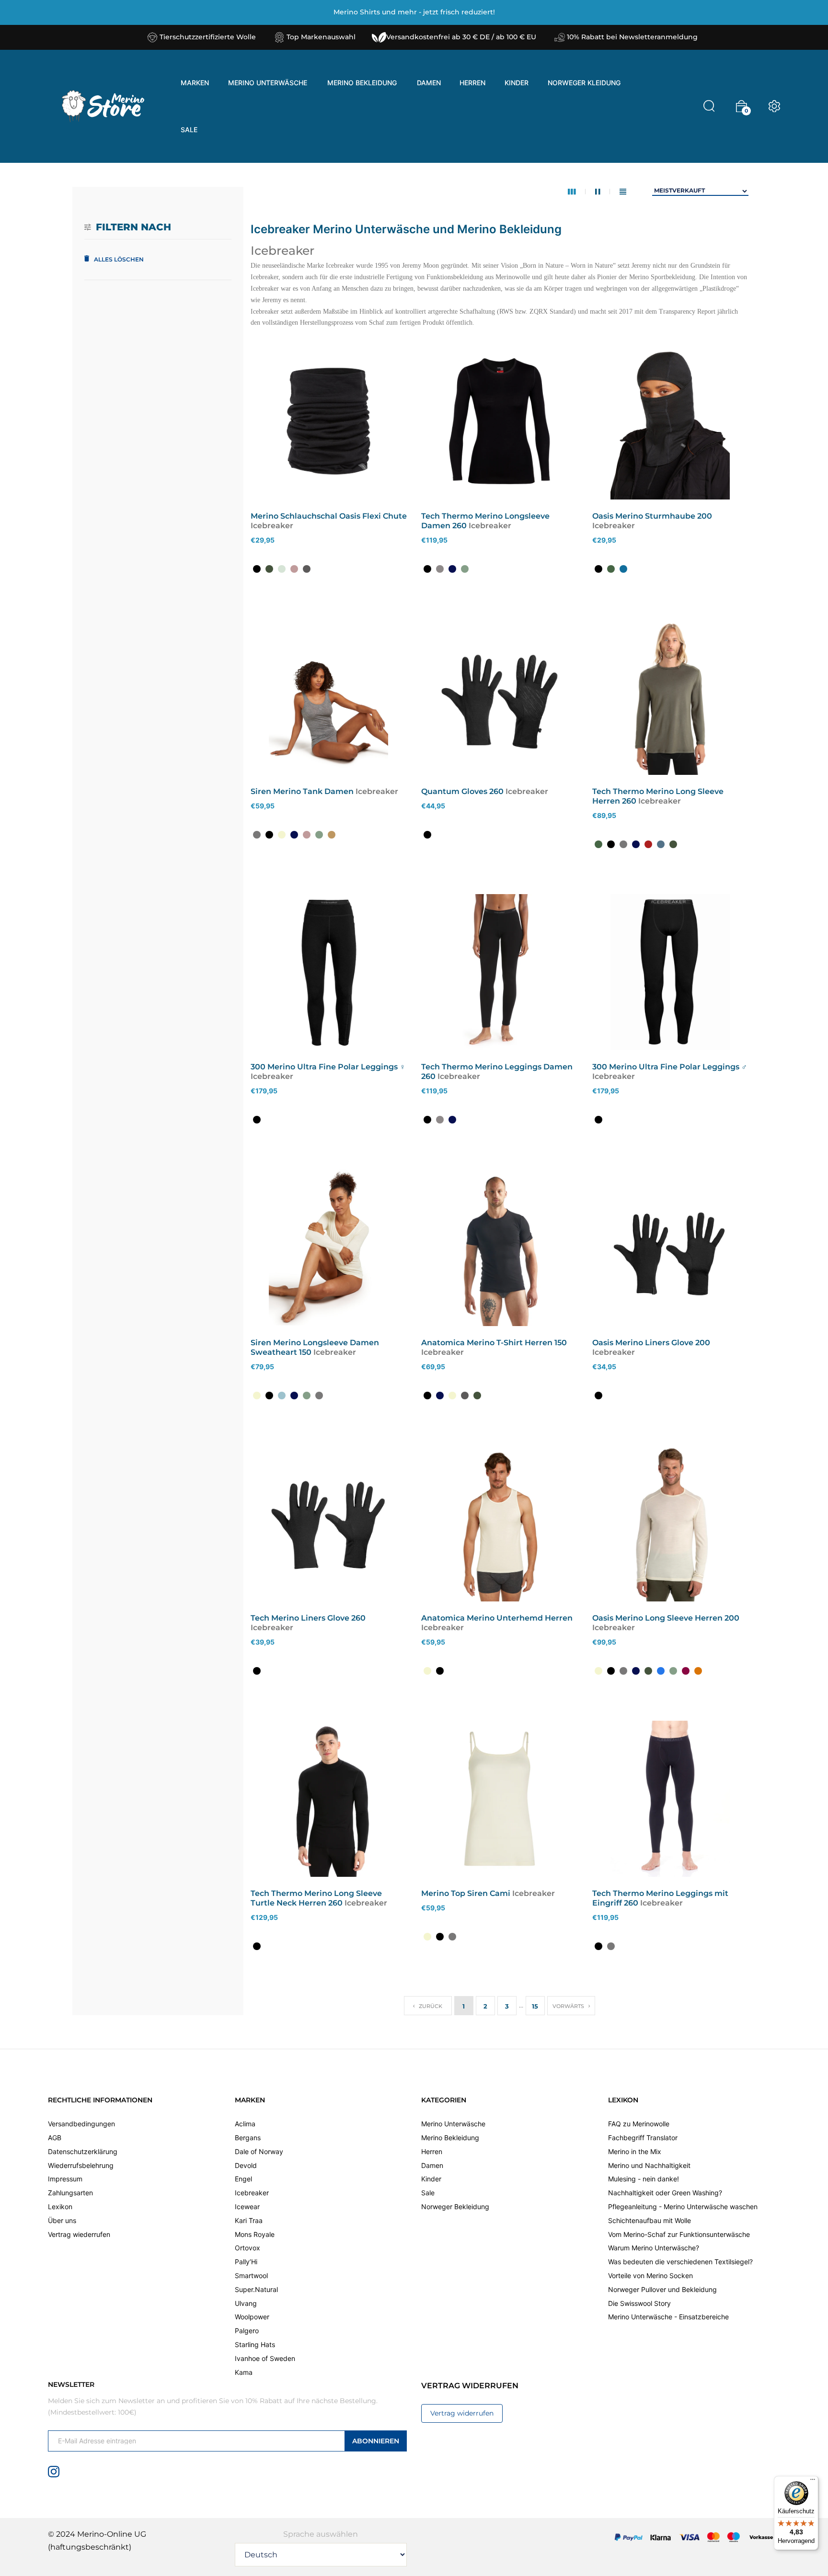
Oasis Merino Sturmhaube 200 (652, 516)
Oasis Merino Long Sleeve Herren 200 (666, 1618)
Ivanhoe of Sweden (265, 2358)
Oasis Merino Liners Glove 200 (651, 1343)
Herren (432, 2151)
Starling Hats (255, 2344)
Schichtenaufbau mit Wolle (650, 2220)
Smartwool (251, 2275)
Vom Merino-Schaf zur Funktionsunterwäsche (679, 2234)
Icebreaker (252, 2193)
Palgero (247, 2331)
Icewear (247, 2207)
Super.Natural (256, 2289)
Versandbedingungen (81, 2124)
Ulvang (246, 2303)
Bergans (248, 2138)
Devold (246, 2165)
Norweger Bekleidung (455, 2207)
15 (535, 2006)
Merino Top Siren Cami (466, 1893)
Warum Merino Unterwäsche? (654, 2248)
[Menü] (813, 2482)
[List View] (623, 192)
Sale (428, 2193)
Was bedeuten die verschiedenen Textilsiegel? (680, 2262)
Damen (432, 2165)
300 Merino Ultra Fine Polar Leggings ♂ (670, 1067)
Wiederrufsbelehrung (81, 2165)
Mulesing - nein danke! (644, 2179)
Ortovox (247, 2248)
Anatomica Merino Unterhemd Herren (497, 1618)
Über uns (62, 2220)
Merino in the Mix (635, 2151)
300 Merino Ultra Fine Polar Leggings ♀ (328, 1067)
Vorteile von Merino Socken (650, 2275)
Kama (244, 2372)
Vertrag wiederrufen (79, 2234)
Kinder (431, 2179)
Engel (243, 2179)
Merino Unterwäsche (453, 2124)
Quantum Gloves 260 (462, 791)
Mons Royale (255, 2234)
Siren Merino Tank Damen (302, 791)
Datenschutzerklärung (83, 2151)
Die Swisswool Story (639, 2303)
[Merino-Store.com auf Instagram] (54, 2471)
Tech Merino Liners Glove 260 (308, 1618)
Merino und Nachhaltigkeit (649, 2165)
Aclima (245, 2124)
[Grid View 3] (577, 192)
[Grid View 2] (603, 192)
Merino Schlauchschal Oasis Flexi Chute (329, 516)
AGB (55, 2138)
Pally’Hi (246, 2262)
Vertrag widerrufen (462, 2413)
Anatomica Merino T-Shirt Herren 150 (494, 1343)
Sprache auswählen (321, 2534)
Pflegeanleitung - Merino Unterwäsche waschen (683, 2207)
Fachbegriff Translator (643, 2138)
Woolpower (252, 2317)
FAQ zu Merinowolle (639, 2124)
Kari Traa (249, 2220)
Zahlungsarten (70, 2193)
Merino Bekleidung (450, 2138)
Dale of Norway (259, 2151)
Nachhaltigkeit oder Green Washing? (665, 2193)
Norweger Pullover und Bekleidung (662, 2289)
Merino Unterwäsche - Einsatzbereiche (668, 2317)
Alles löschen (119, 259)
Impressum (65, 2179)
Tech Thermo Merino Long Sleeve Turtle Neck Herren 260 (316, 1898)
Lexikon (60, 2207)
